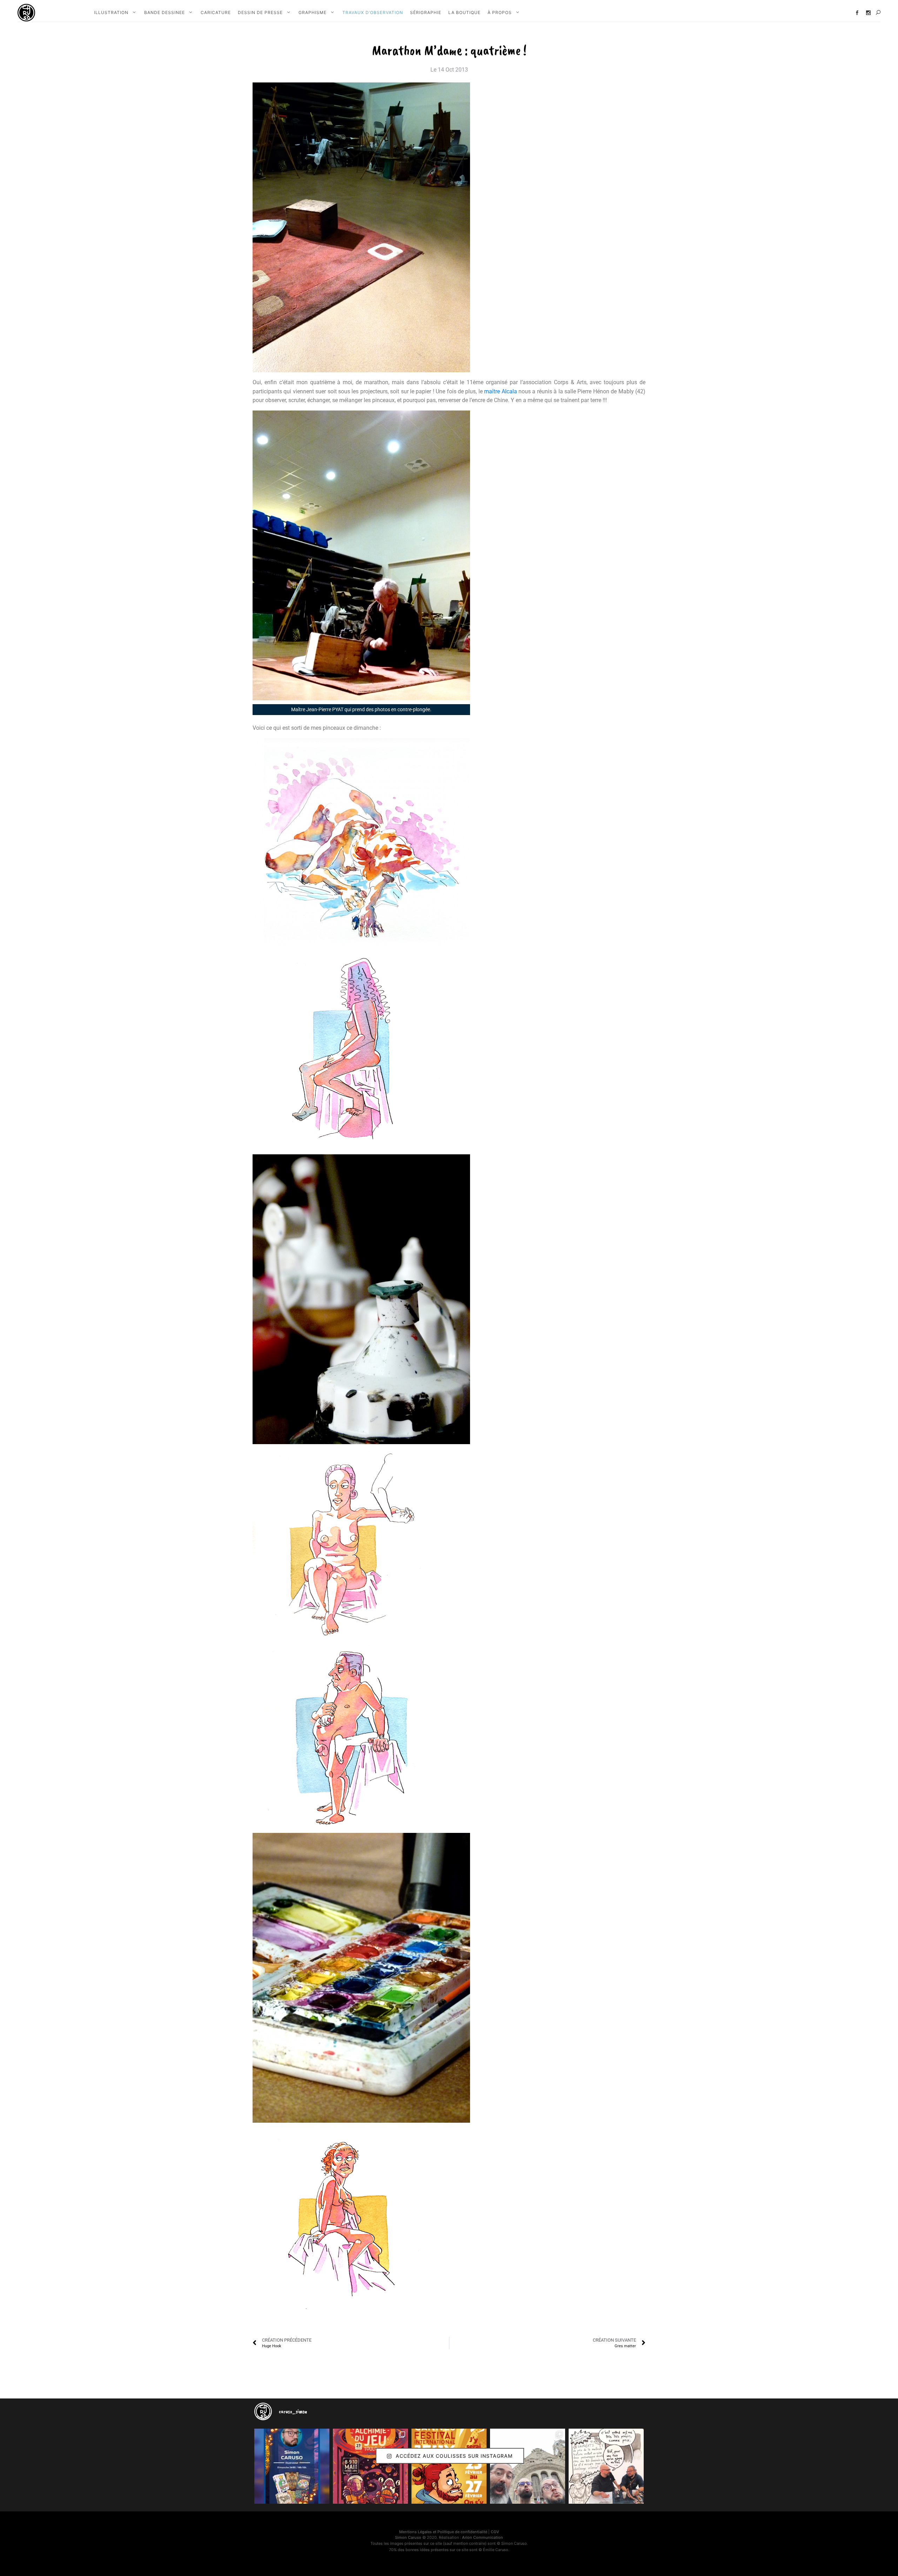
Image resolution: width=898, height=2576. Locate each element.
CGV (495, 2532)
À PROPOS (500, 12)
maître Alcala (500, 391)
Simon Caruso (408, 2537)
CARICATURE (216, 12)
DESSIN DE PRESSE (260, 12)
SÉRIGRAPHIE (426, 12)
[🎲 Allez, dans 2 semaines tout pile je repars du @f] (449, 2466)
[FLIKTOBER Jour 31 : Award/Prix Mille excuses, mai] (606, 2466)
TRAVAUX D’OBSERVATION (373, 12)
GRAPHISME (313, 12)
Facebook (857, 13)
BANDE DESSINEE (165, 12)
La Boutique (464, 12)
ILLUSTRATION (111, 12)
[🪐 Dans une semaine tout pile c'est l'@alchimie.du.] (370, 2466)
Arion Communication (482, 2537)
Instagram (868, 13)
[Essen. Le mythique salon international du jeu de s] (528, 2466)
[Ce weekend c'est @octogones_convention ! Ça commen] (292, 2466)
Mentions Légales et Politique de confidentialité (443, 2532)
